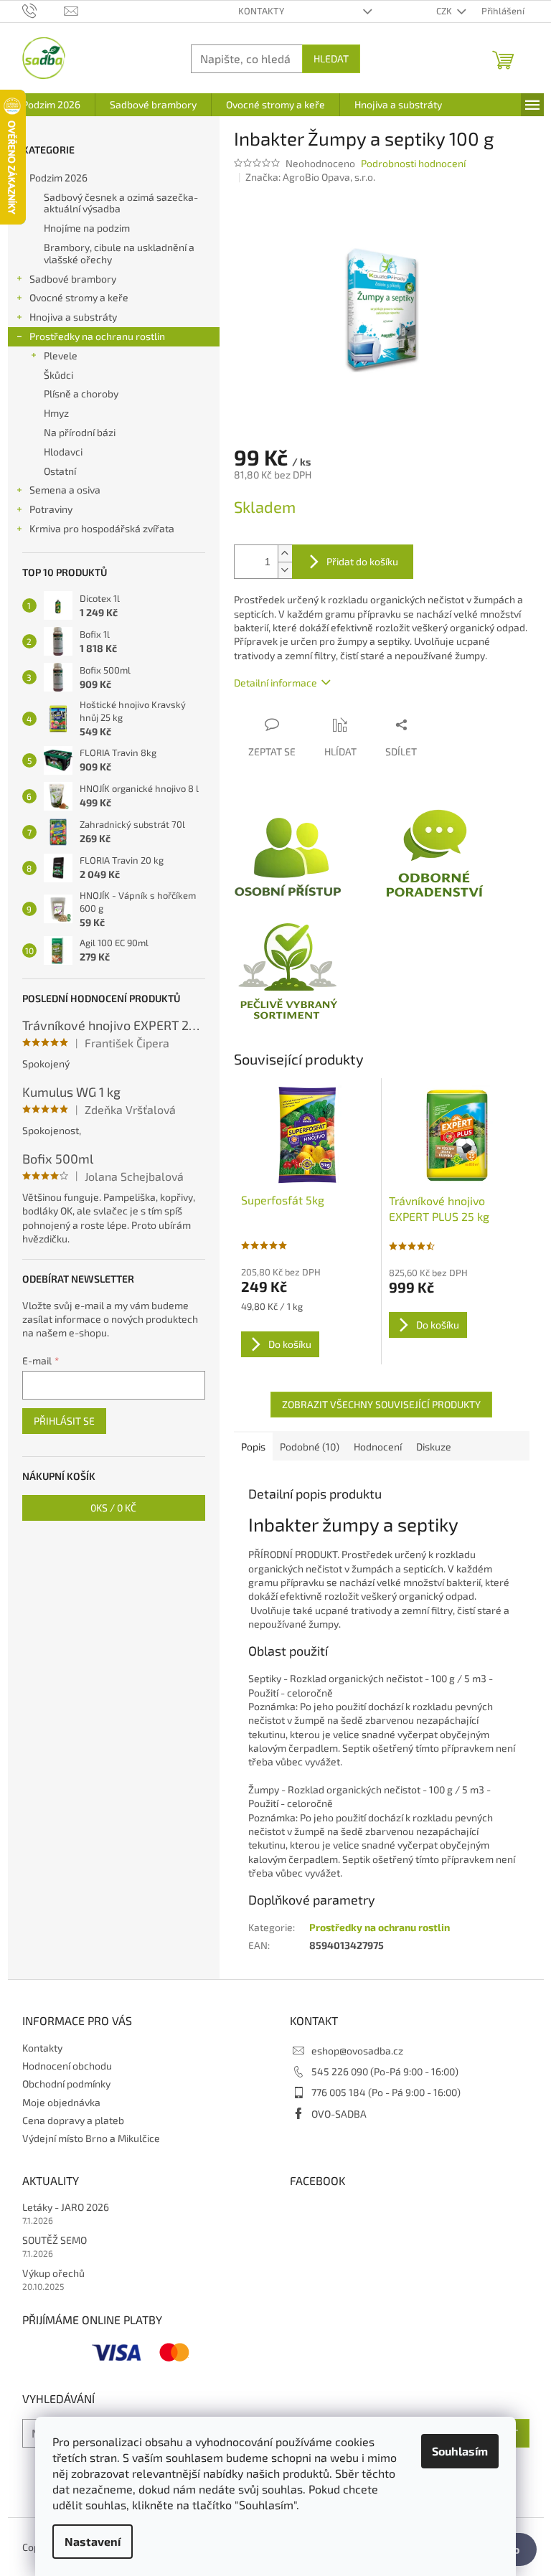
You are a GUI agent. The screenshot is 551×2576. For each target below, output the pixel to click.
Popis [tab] (253, 1447)
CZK (445, 11)
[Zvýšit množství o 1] (285, 553)
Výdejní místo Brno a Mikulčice (91, 2138)
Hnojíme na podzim (87, 228)
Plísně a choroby (81, 393)
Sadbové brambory (73, 279)
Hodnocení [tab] (378, 1447)
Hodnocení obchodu (67, 2066)
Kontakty (261, 11)
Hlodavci (63, 452)
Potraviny (51, 509)
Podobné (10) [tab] (310, 1447)
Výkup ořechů (53, 2273)
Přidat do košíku (362, 561)
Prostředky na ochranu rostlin (97, 336)
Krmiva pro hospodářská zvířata (102, 528)
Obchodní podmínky (66, 2084)
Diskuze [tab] (434, 1447)
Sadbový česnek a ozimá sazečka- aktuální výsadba (121, 203)
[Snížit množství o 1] (285, 570)
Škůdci (58, 375)
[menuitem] (51, 105)
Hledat (331, 58)
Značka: (310, 177)
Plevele (61, 355)
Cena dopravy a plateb (73, 2120)
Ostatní (60, 471)
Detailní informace (275, 683)
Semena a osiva (65, 490)
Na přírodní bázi (80, 432)
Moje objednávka (61, 2102)
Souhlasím (460, 2451)
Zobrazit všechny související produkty (381, 1404)
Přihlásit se (64, 1421)
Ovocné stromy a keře (79, 297)
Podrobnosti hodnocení (413, 163)
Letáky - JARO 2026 (66, 2207)
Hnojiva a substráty (73, 317)
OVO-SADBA (339, 2114)
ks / (113, 1508)
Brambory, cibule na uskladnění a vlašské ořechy (119, 253)
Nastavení (93, 2541)
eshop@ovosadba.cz (357, 2051)
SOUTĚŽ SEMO (55, 2240)
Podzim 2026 (58, 178)
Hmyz (56, 413)
